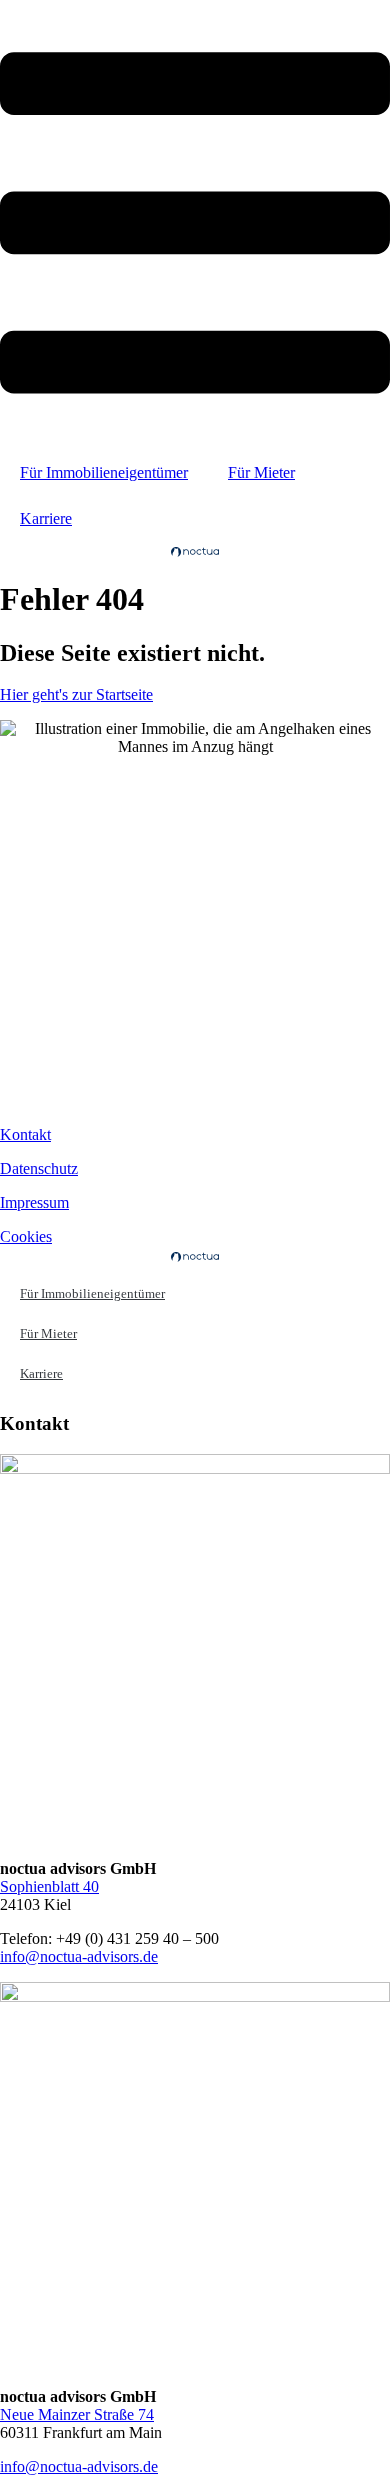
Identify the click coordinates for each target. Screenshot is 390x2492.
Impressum (34, 1202)
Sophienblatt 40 (49, 1886)
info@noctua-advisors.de (79, 1956)
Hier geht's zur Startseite (76, 694)
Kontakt (25, 1134)
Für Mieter (261, 472)
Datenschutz (39, 1168)
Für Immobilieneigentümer (104, 472)
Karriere (46, 518)
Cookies (26, 1236)
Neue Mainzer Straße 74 (77, 2414)
